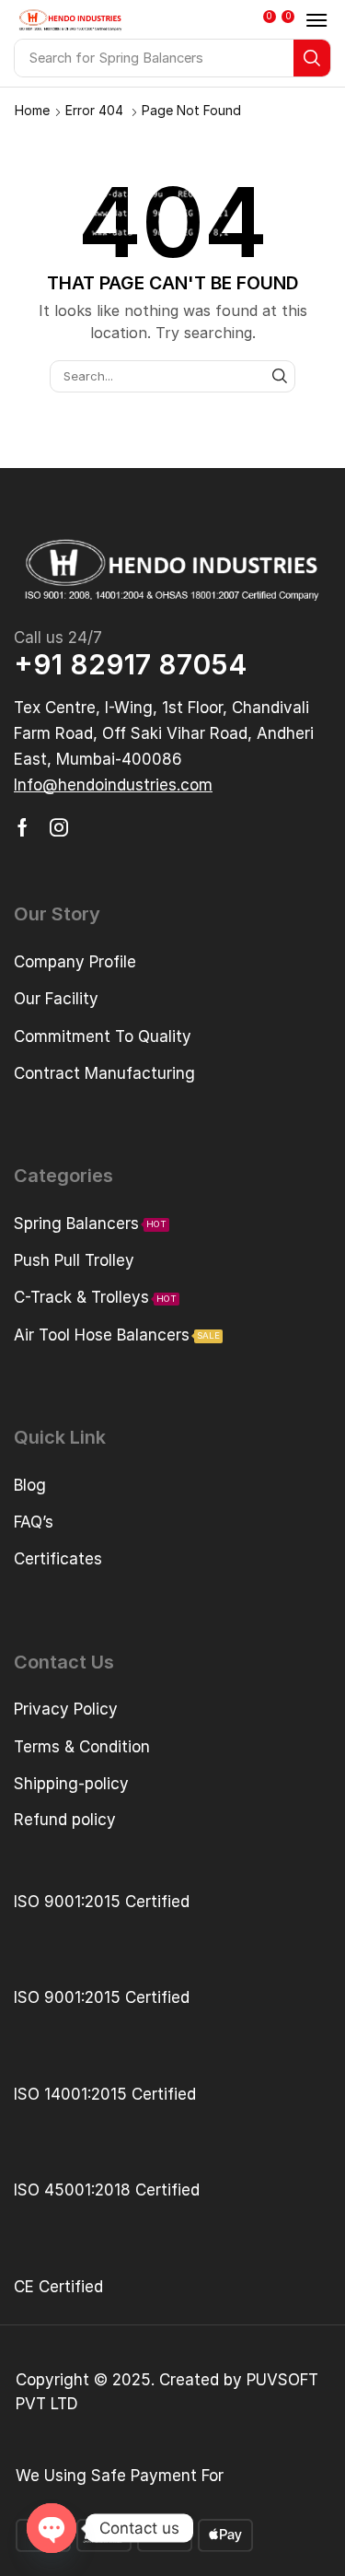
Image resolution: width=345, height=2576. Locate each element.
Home (32, 110)
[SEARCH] (280, 376)
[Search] (312, 58)
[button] (272, 22)
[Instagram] (59, 827)
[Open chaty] (52, 2528)
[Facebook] (23, 827)
